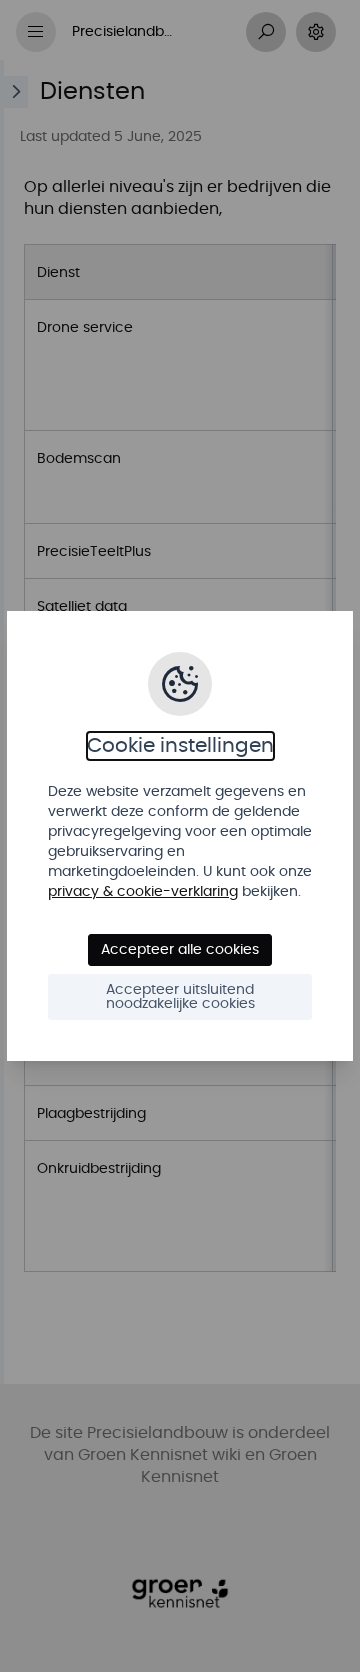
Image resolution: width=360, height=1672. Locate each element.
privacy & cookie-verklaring (143, 892)
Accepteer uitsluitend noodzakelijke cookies (180, 997)
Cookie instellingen (180, 746)
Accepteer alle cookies (180, 950)
